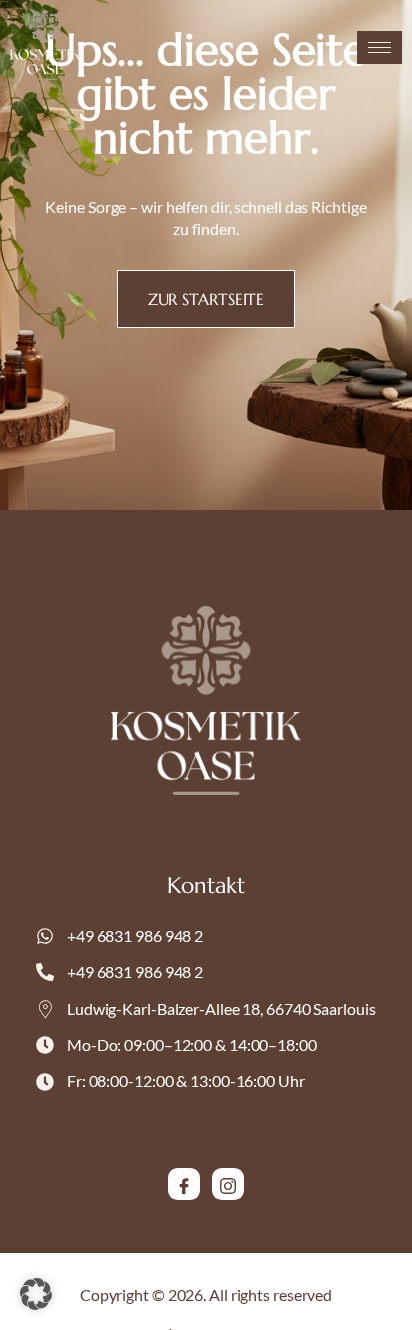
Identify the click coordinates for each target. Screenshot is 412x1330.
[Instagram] (228, 1184)
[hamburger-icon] (379, 47)
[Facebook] (184, 1184)
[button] (36, 1294)
